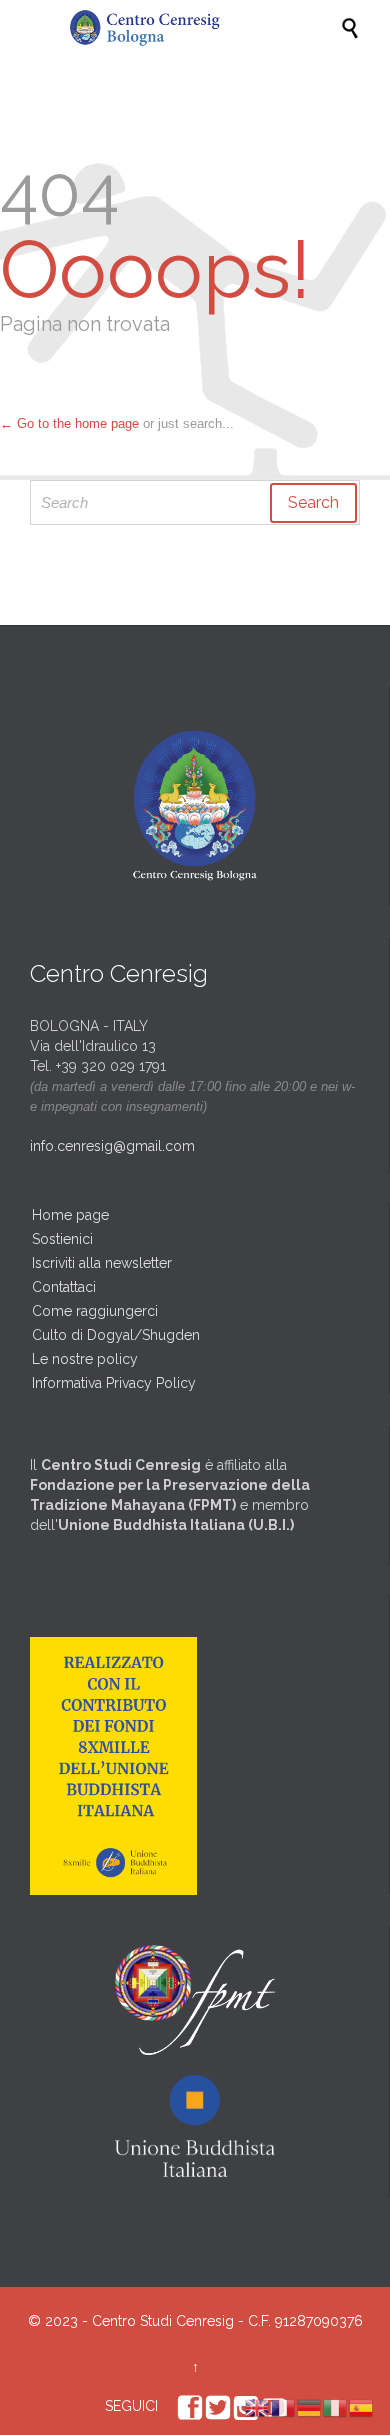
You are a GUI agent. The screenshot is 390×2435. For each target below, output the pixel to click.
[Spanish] (362, 2406)
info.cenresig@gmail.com (112, 1146)
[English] (258, 2406)
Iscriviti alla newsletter (102, 1263)
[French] (284, 2406)
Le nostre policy (85, 1359)
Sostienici (62, 1239)
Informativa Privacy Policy (114, 1383)
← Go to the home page (69, 423)
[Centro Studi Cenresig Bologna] (205, 28)
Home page (70, 1215)
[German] (310, 2406)
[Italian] (336, 2406)
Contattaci (64, 1287)
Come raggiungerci (95, 1311)
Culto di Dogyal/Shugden (116, 1335)
